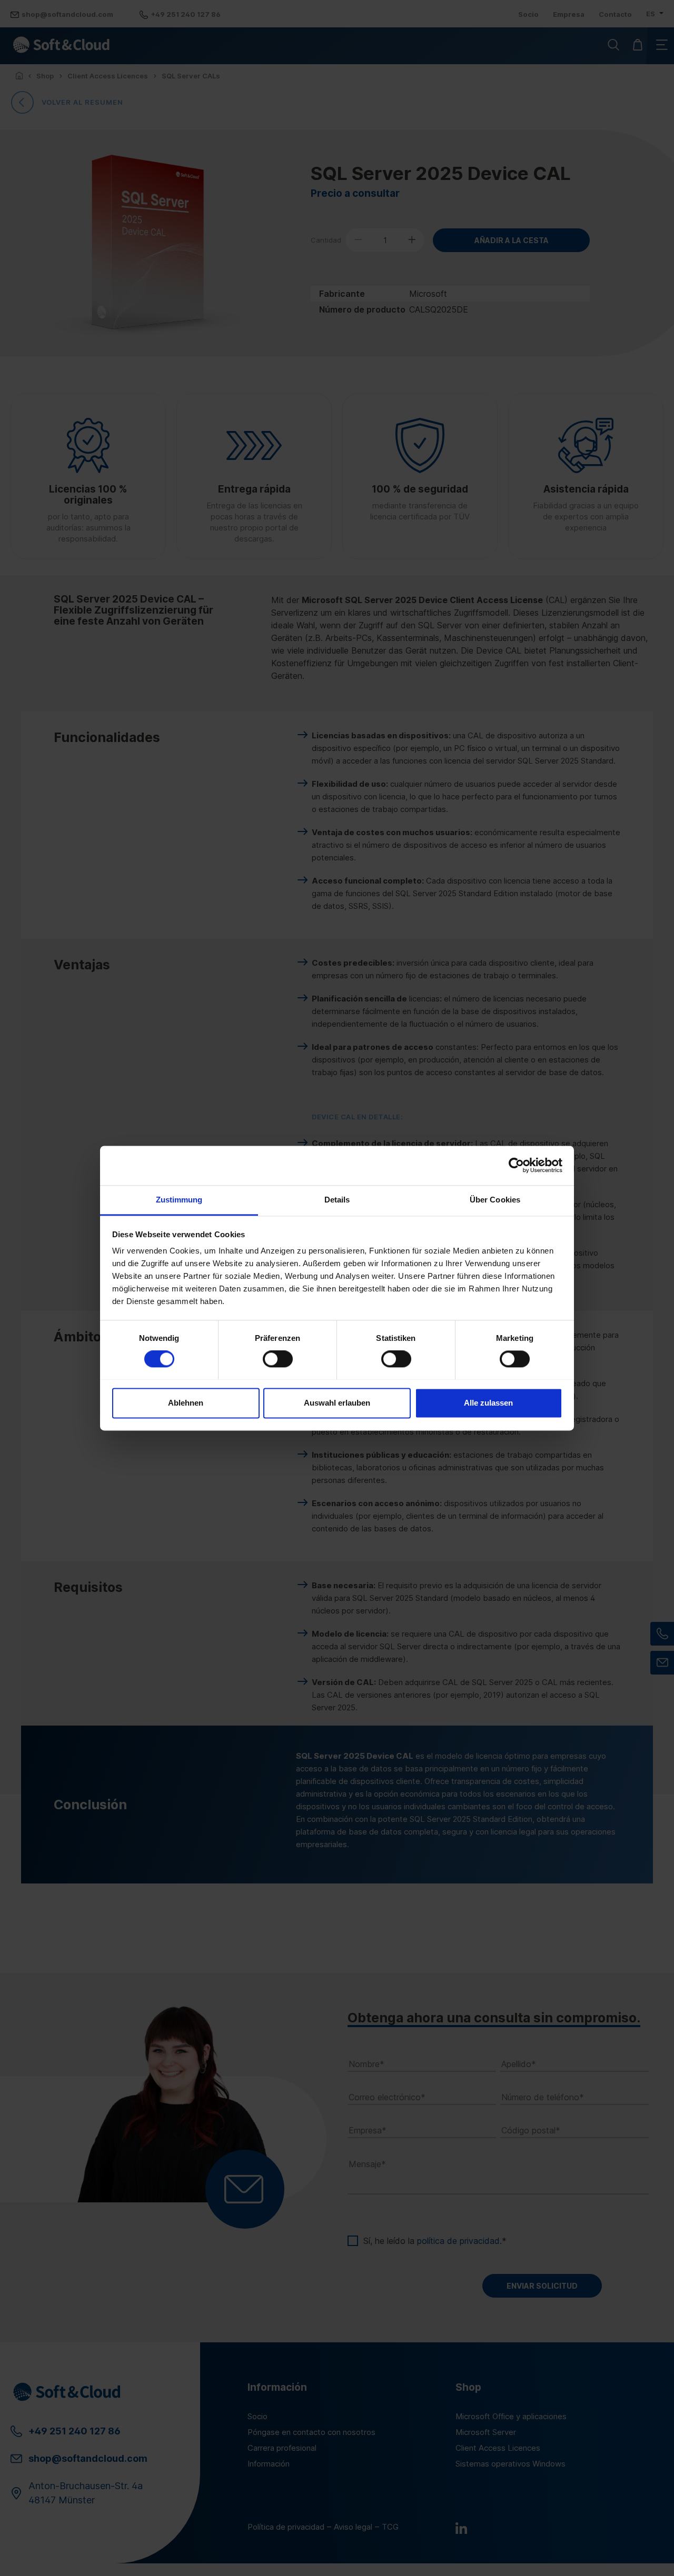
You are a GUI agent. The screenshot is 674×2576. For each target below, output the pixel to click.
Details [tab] (337, 1200)
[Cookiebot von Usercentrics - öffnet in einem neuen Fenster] (516, 1165)
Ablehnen (186, 1403)
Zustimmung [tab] (179, 1200)
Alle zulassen (488, 1403)
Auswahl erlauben (337, 1403)
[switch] (278, 1359)
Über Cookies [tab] (495, 1200)
